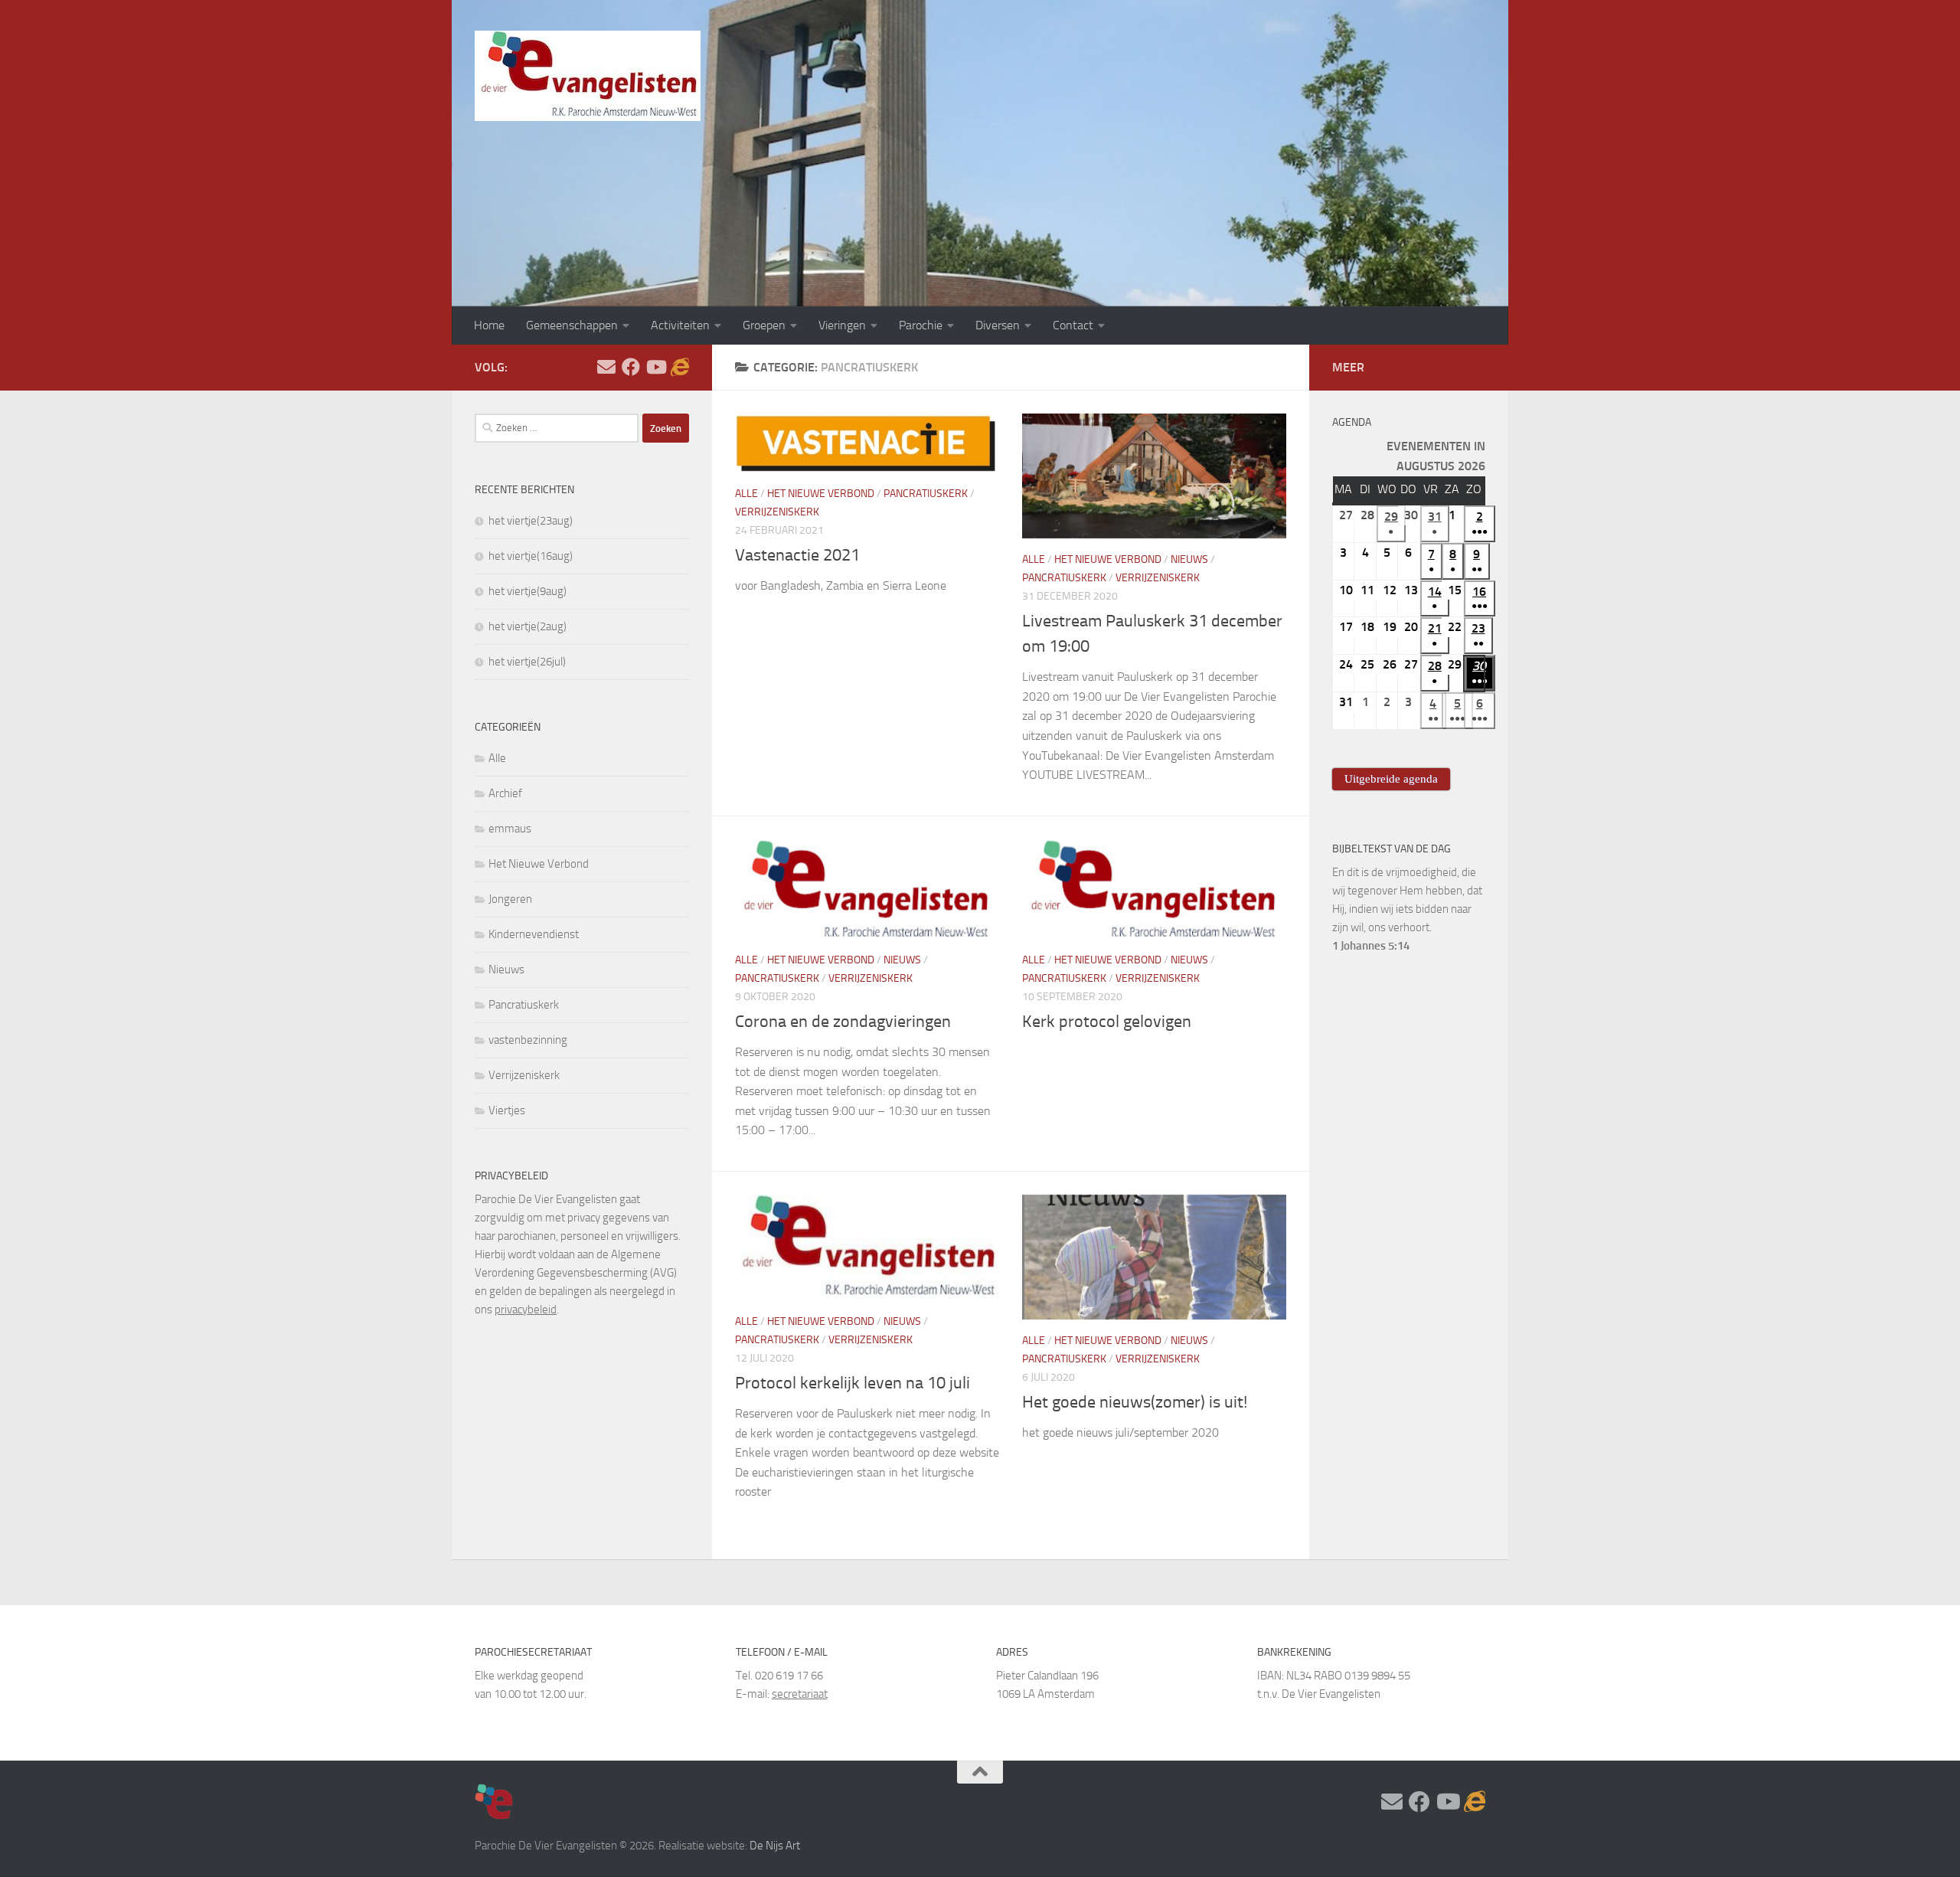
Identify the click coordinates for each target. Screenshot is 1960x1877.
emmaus (510, 829)
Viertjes (507, 1110)
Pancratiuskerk (926, 494)
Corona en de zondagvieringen (843, 1022)
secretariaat (800, 1694)
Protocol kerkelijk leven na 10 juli (853, 1383)
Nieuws (1189, 559)
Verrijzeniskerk (777, 512)
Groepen (764, 325)
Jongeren (510, 899)
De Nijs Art (775, 1846)
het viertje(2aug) (528, 626)
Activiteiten (680, 325)
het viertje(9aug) (528, 591)
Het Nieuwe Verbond (821, 494)
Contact (1073, 325)
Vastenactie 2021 (797, 555)
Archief (505, 793)
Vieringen (842, 325)
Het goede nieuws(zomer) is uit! (1135, 1402)
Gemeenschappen (572, 325)
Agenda (1352, 422)
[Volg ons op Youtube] (655, 367)
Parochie (921, 325)
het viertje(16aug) (531, 556)
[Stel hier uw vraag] (606, 367)
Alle (746, 494)
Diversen (998, 325)
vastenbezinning (528, 1040)
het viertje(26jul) (527, 662)
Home (489, 325)
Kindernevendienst (534, 934)
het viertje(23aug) (531, 521)
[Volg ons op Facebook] (631, 367)
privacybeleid (526, 1310)
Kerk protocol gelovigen (1107, 1022)
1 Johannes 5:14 (1371, 946)
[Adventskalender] (680, 367)
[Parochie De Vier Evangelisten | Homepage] (588, 76)
